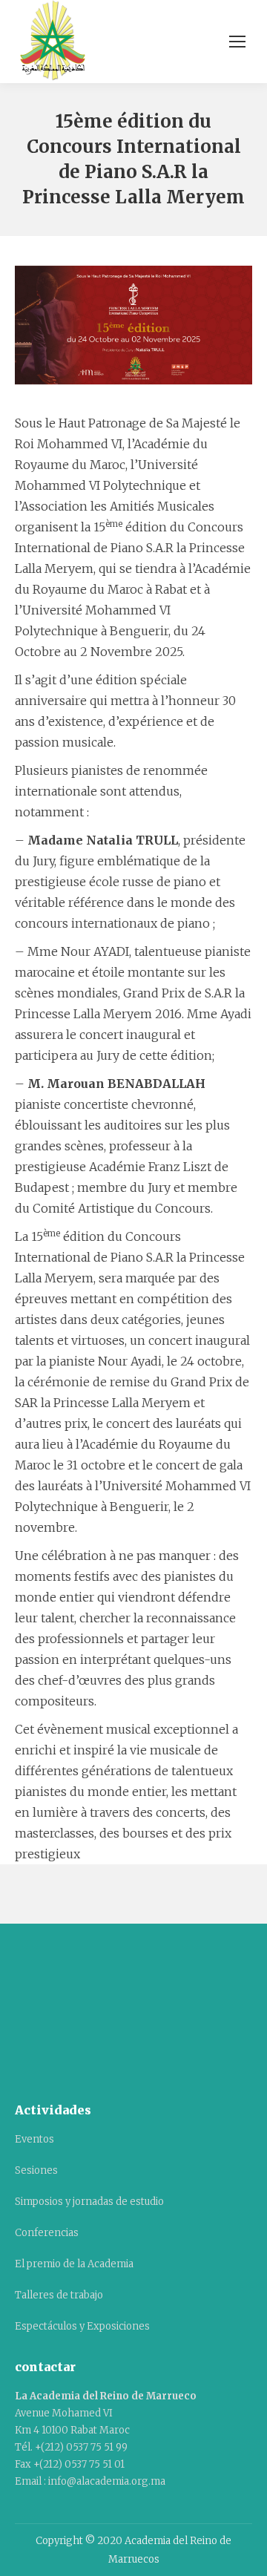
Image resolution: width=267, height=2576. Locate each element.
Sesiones (36, 2170)
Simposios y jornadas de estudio (89, 2202)
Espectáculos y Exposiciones (82, 2326)
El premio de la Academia (74, 2264)
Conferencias (47, 2233)
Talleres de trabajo (59, 2295)
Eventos (34, 2139)
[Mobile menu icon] (237, 42)
